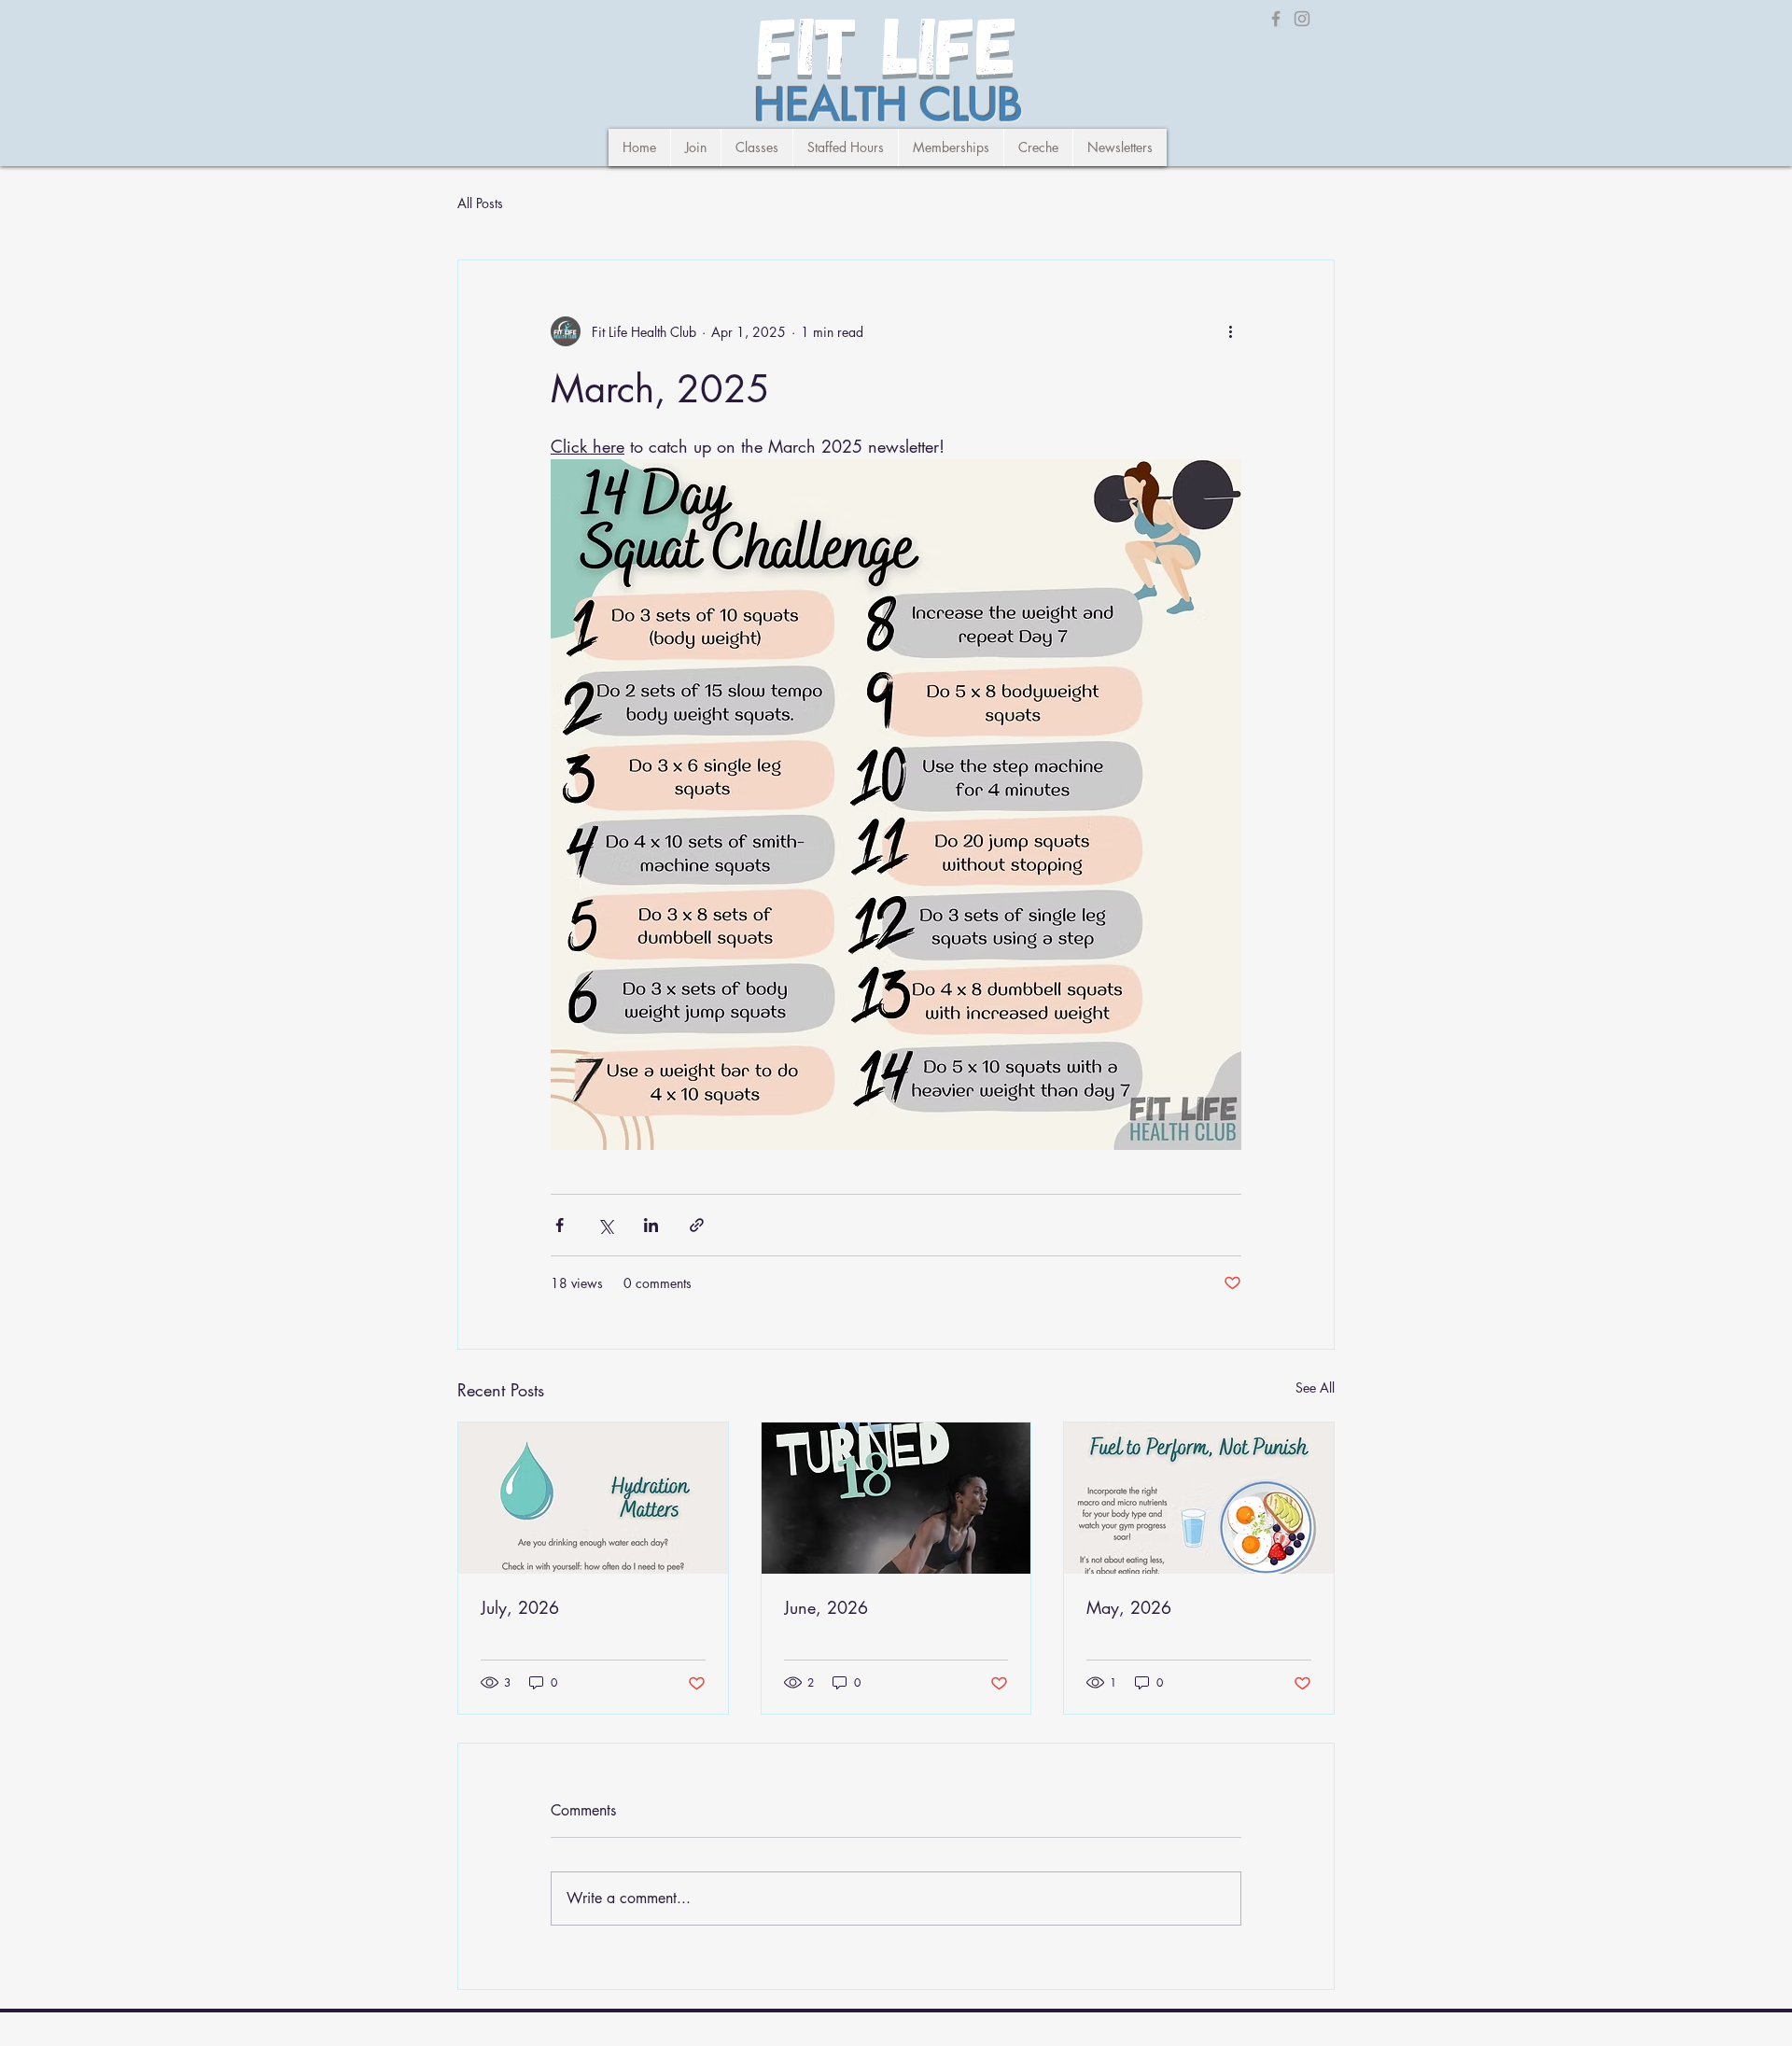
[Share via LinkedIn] (651, 1225)
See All (1315, 1387)
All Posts (480, 203)
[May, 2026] (1199, 1498)
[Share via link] (697, 1225)
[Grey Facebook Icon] (1276, 19)
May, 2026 (1129, 1607)
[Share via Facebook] (560, 1225)
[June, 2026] (896, 1498)
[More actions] (1230, 331)
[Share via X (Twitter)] (605, 1225)
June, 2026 (826, 1607)
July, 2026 (520, 1607)
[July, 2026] (593, 1498)
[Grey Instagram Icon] (1302, 19)
